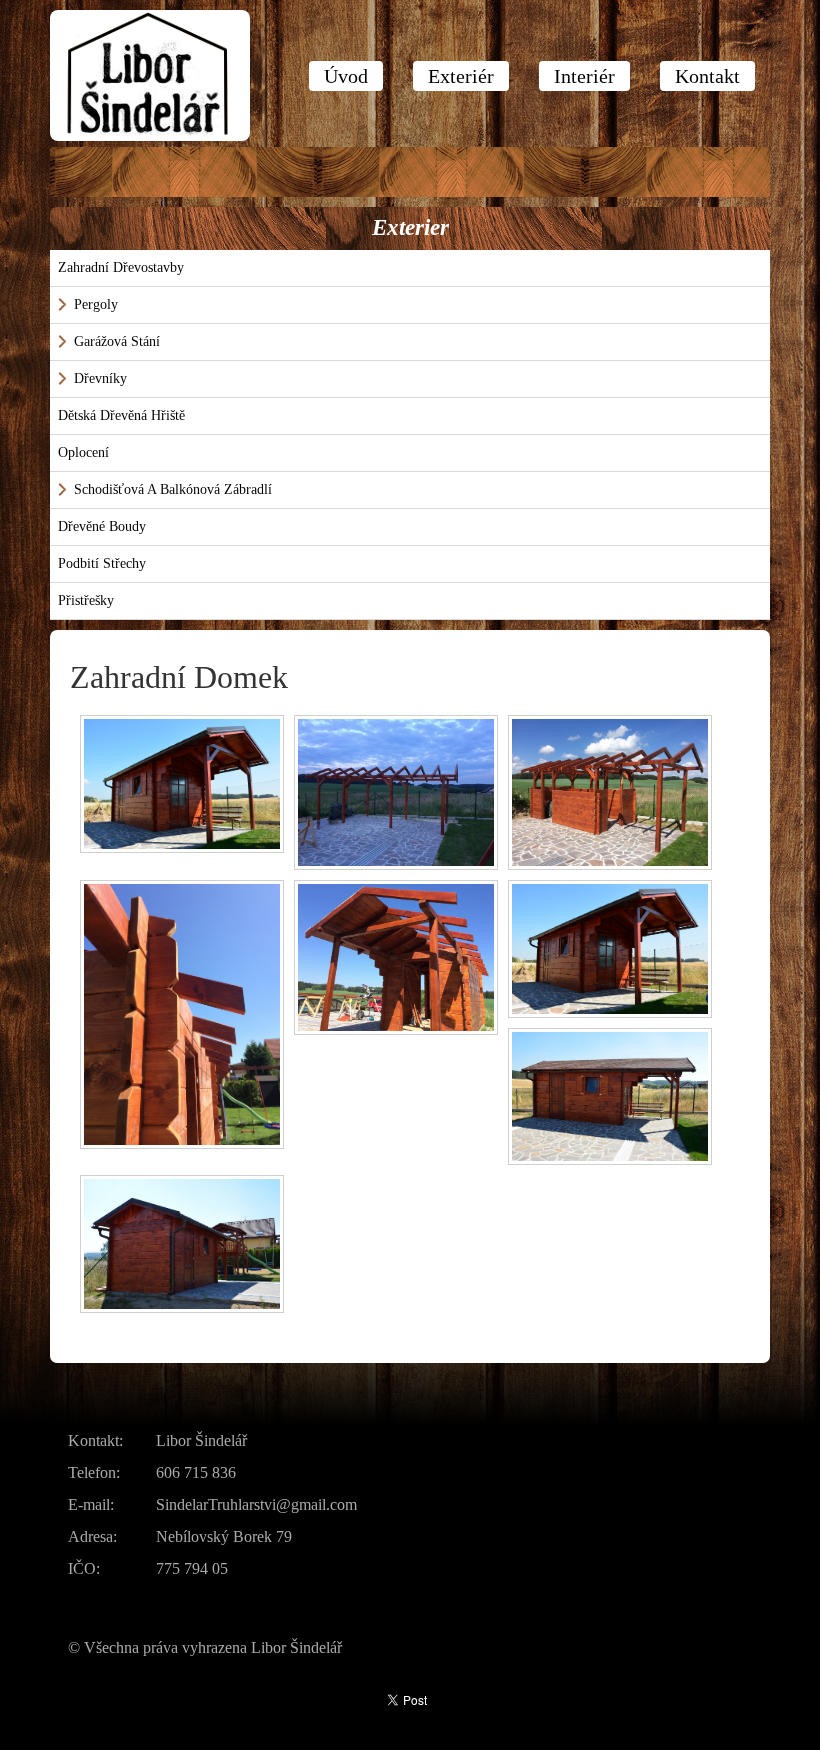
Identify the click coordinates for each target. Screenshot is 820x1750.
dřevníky (100, 378)
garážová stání (117, 341)
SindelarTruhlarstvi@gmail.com (256, 1504)
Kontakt (707, 76)
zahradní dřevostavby (121, 267)
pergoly (96, 304)
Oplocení (83, 452)
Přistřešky (86, 600)
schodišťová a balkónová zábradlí (173, 489)
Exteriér (461, 76)
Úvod (346, 76)
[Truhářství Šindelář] (150, 75)
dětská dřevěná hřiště (121, 415)
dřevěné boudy (102, 526)
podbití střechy (102, 563)
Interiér (584, 76)
